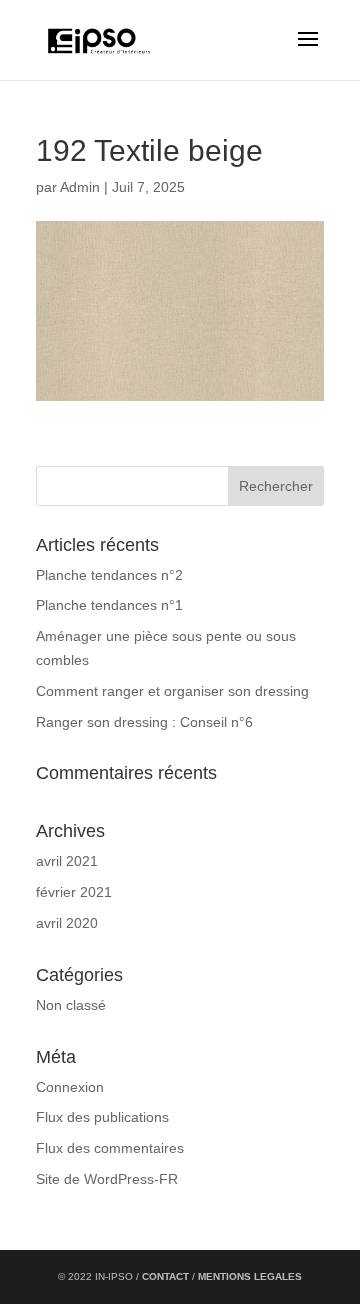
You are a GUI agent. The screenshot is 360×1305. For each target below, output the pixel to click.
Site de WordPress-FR (107, 1179)
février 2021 (74, 892)
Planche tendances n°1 (109, 605)
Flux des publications (102, 1117)
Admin (80, 187)
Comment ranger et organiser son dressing (172, 691)
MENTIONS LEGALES (250, 1276)
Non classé (71, 1005)
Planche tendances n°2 (109, 575)
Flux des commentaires (110, 1148)
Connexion (70, 1087)
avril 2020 (67, 923)
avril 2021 (67, 861)
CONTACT (167, 1276)
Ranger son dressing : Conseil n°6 (144, 722)
